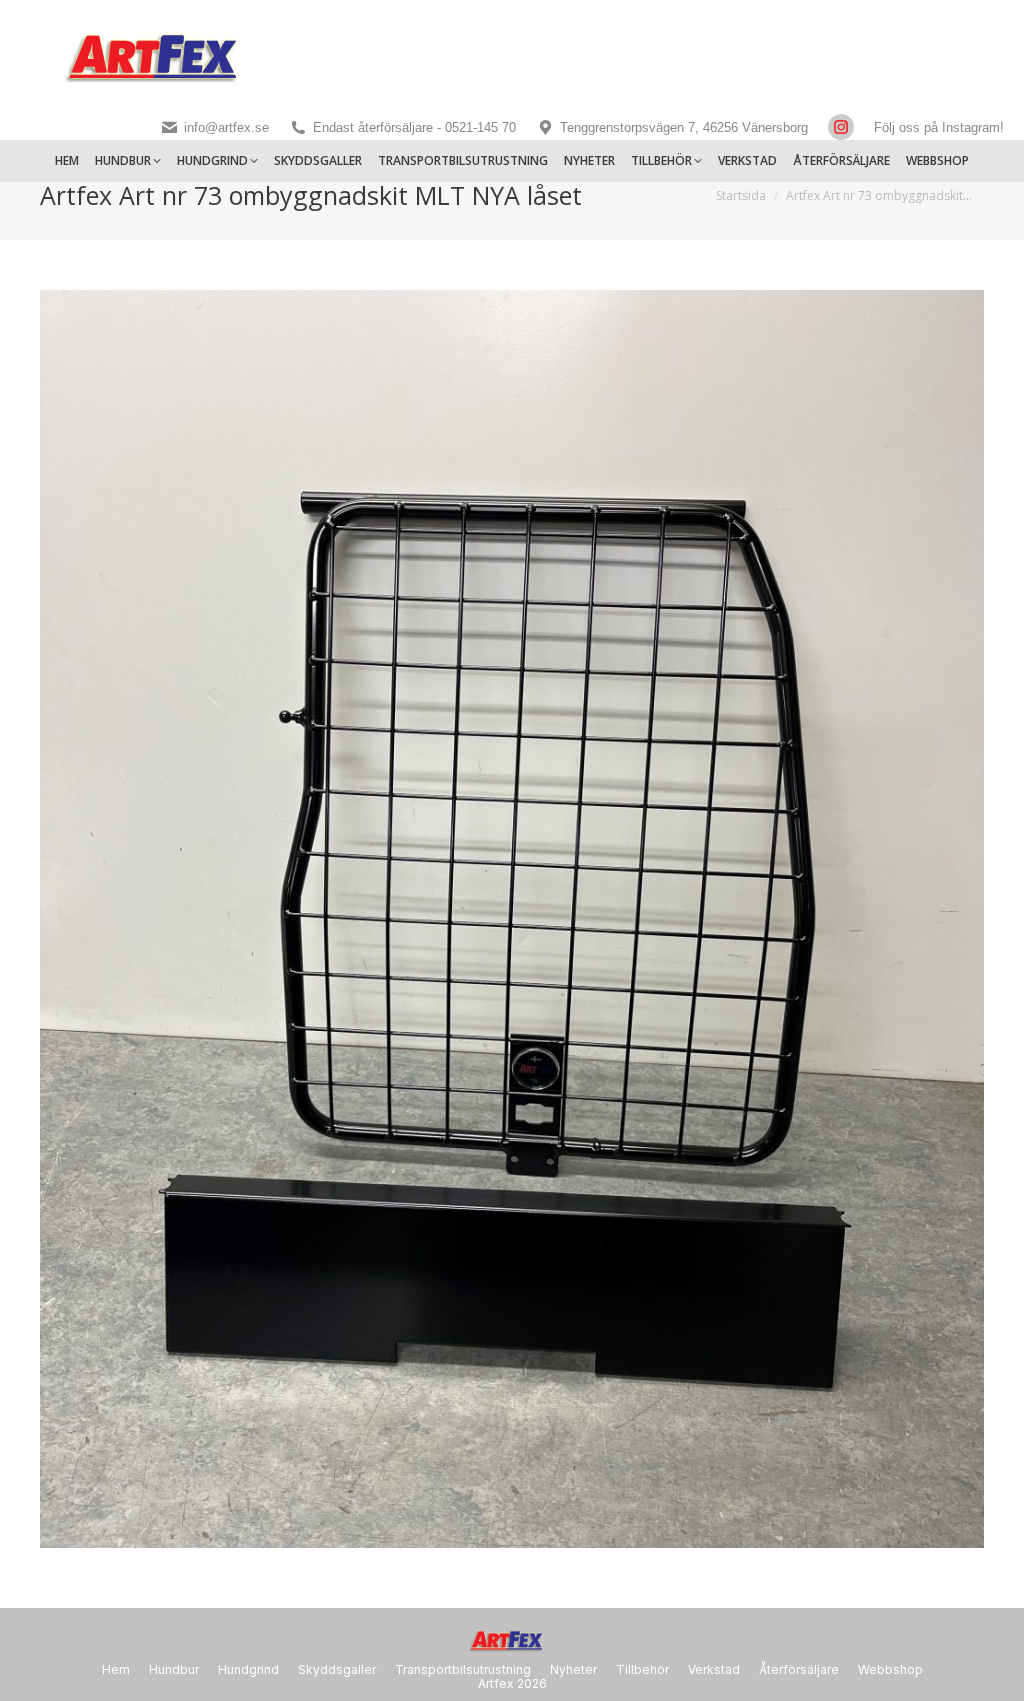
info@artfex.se (226, 127)
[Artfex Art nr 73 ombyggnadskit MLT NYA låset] (512, 919)
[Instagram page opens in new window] (841, 127)
